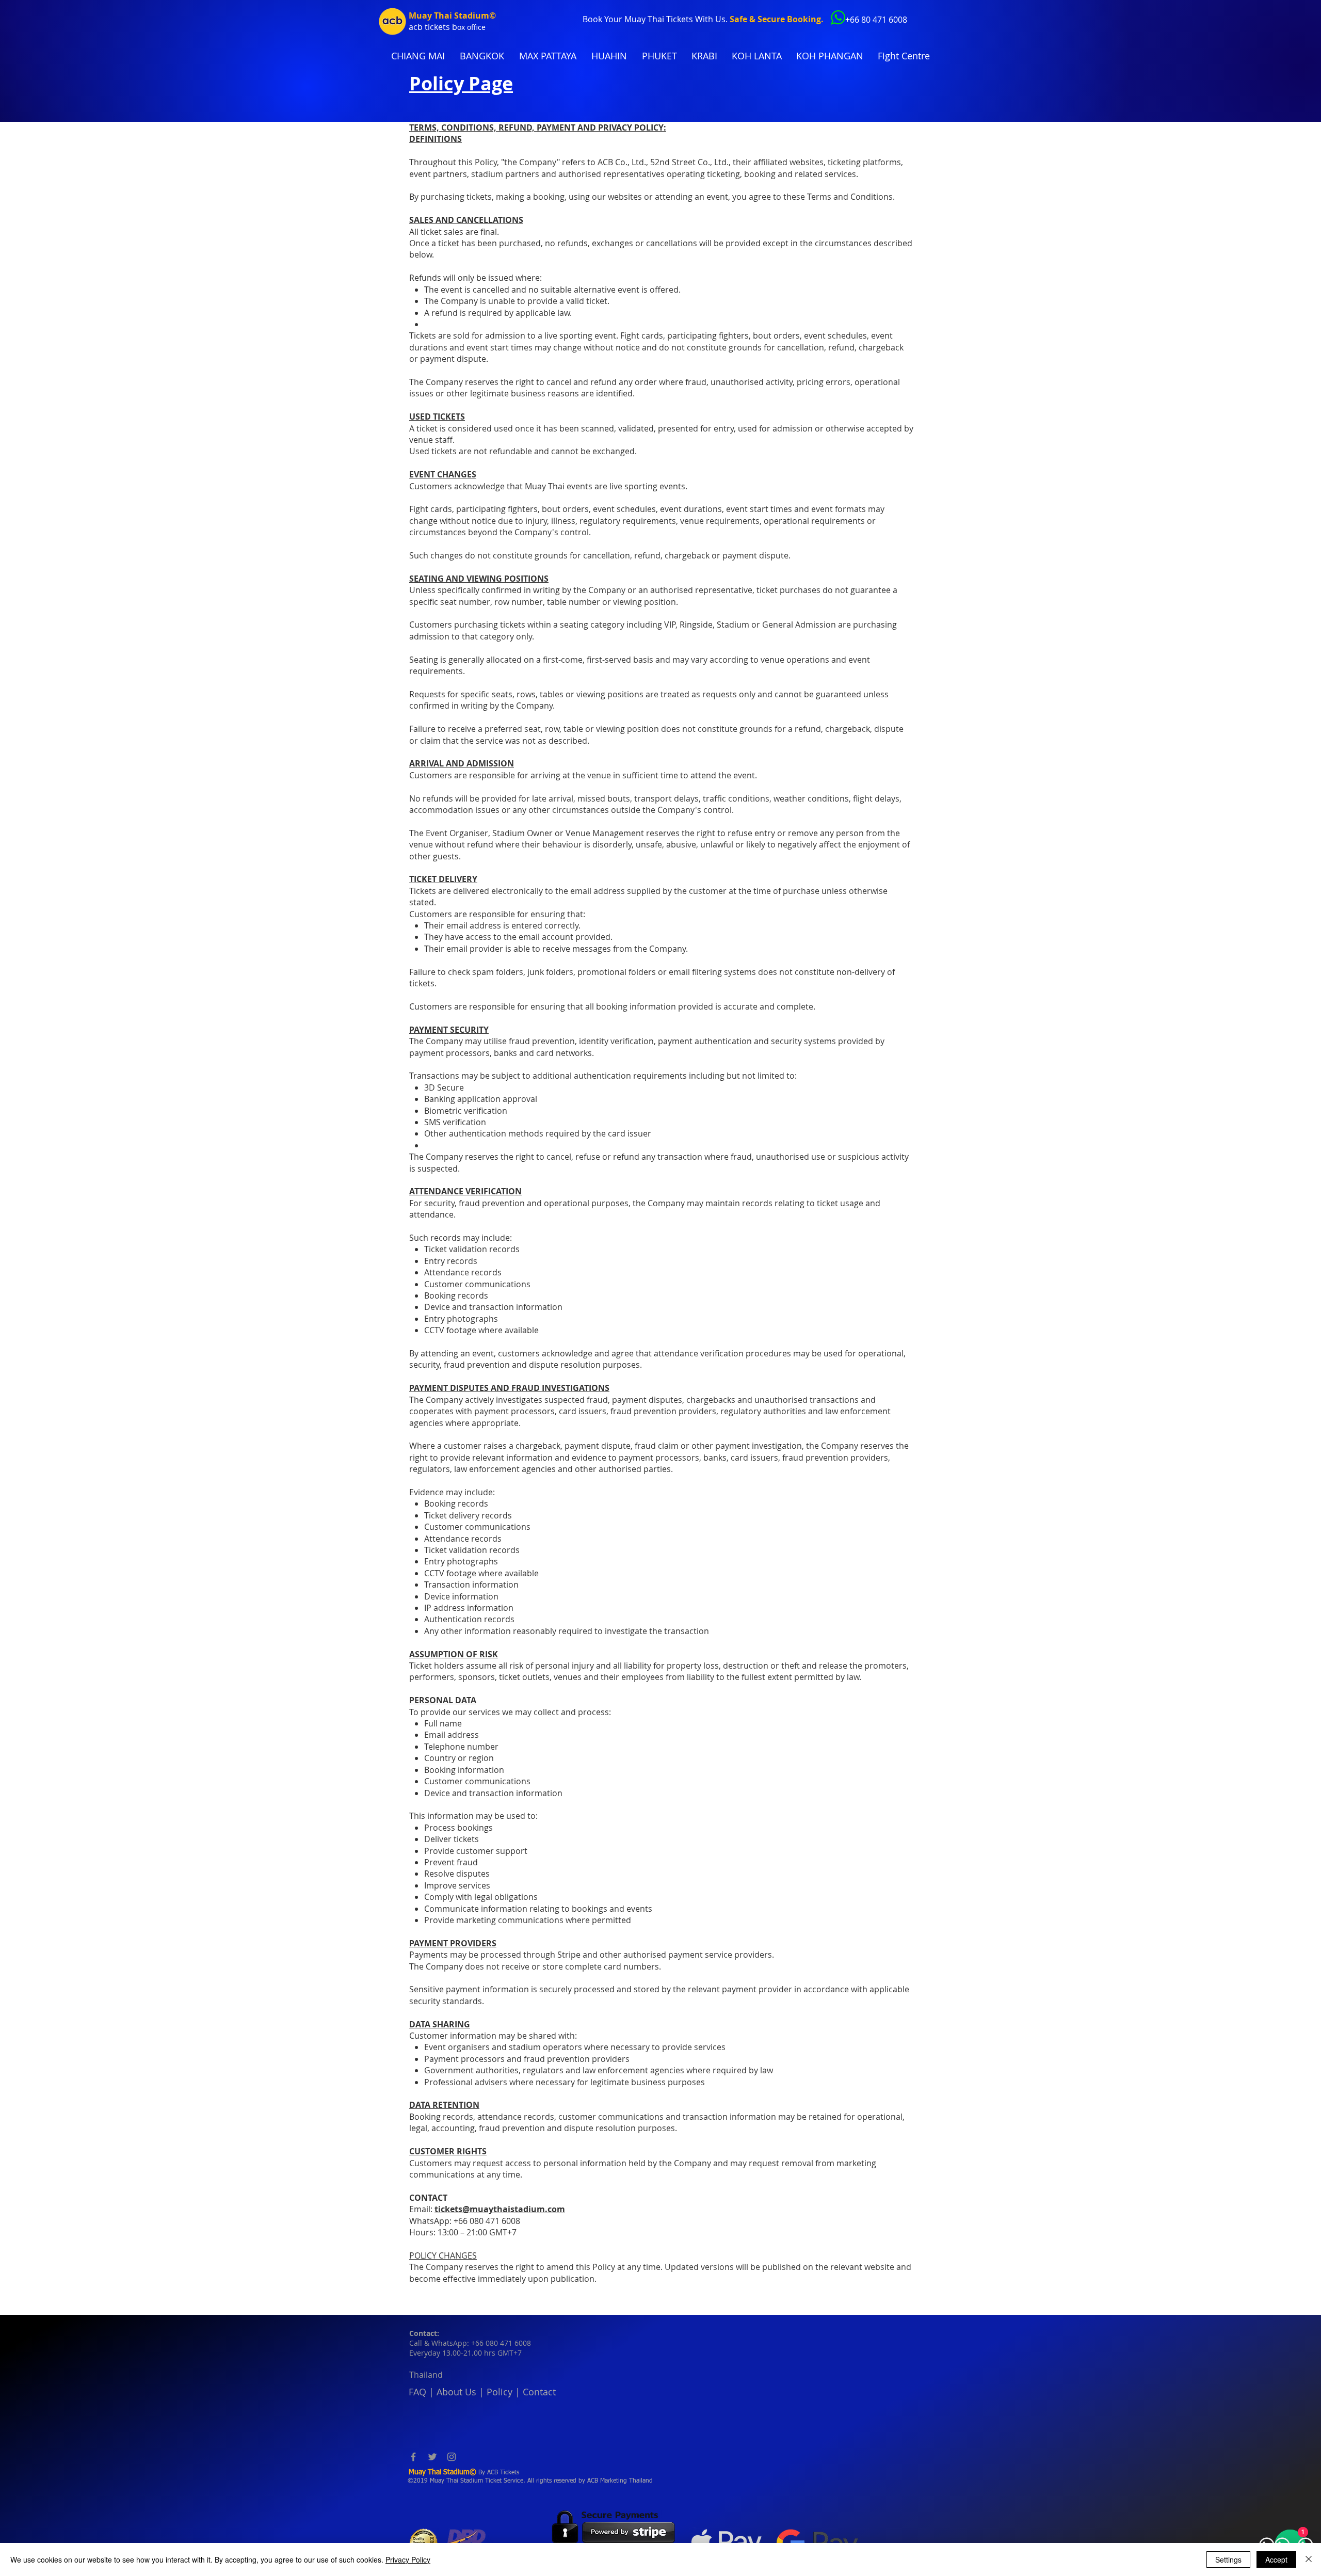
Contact (539, 2392)
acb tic (421, 27)
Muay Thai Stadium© (452, 15)
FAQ (417, 2392)
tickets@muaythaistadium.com (500, 2209)
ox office (471, 27)
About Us (456, 2392)
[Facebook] (413, 2457)
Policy (500, 2392)
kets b (446, 27)
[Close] (1309, 2559)
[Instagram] (452, 2457)
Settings (1228, 2559)
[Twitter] (432, 2457)
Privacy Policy (408, 2559)
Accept (1276, 2559)
